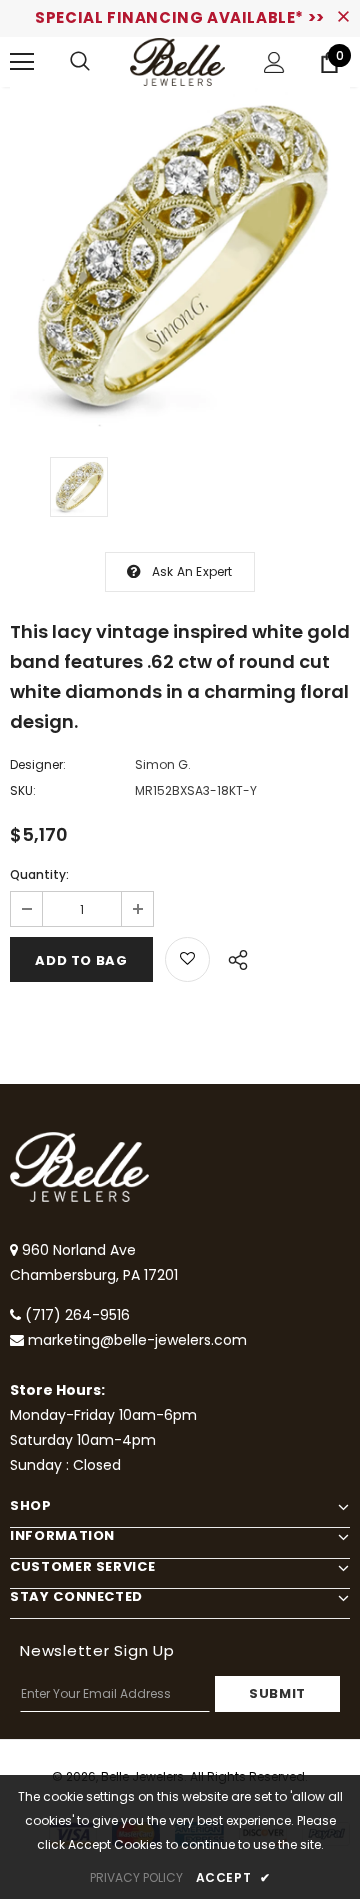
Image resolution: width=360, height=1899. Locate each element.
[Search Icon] (80, 62)
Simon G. (163, 764)
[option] (180, 257)
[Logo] (177, 62)
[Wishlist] (187, 959)
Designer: (38, 764)
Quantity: (39, 874)
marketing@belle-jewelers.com (137, 1340)
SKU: (23, 790)
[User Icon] (274, 62)
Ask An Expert (192, 571)
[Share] (232, 957)
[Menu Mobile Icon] (22, 62)
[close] (343, 18)
